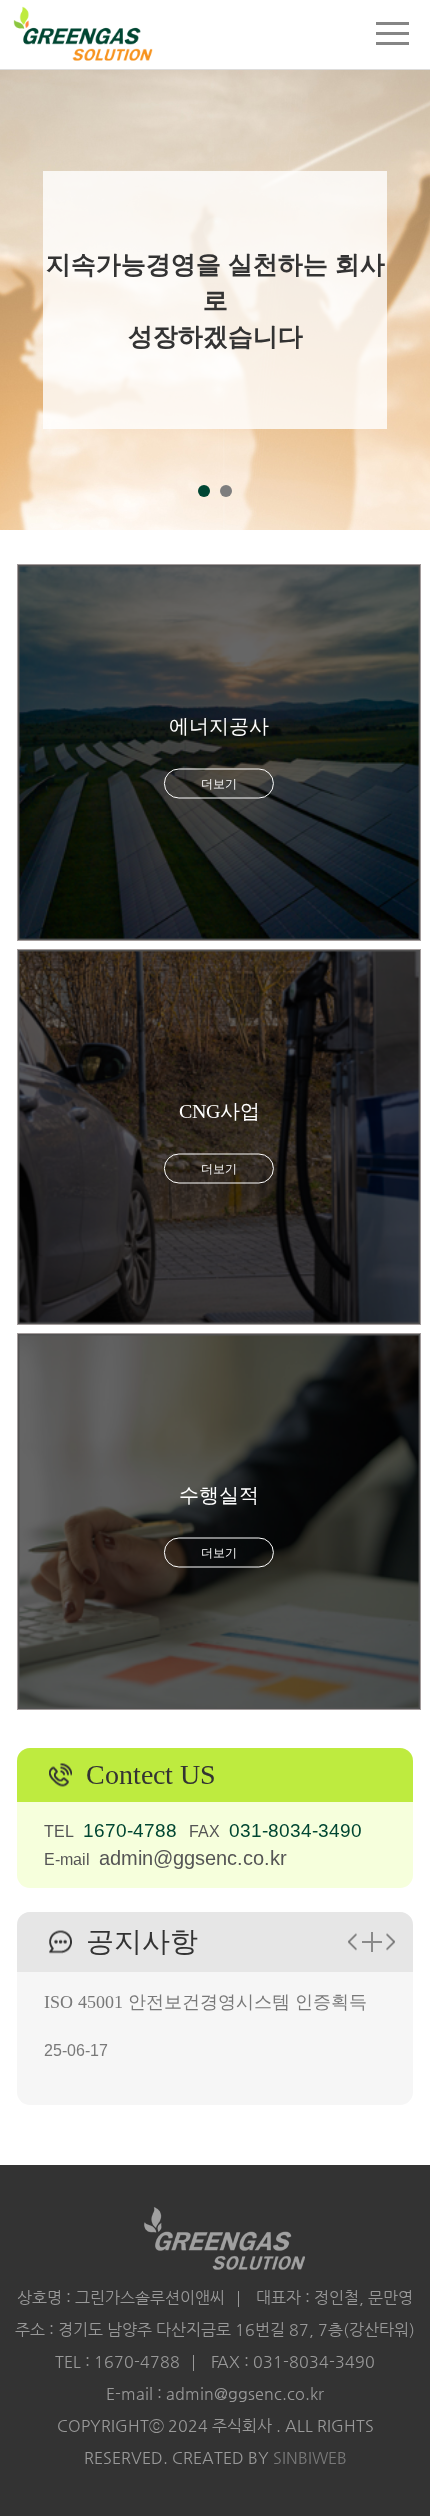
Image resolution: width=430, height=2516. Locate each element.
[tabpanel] (215, 265)
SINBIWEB (310, 2457)
